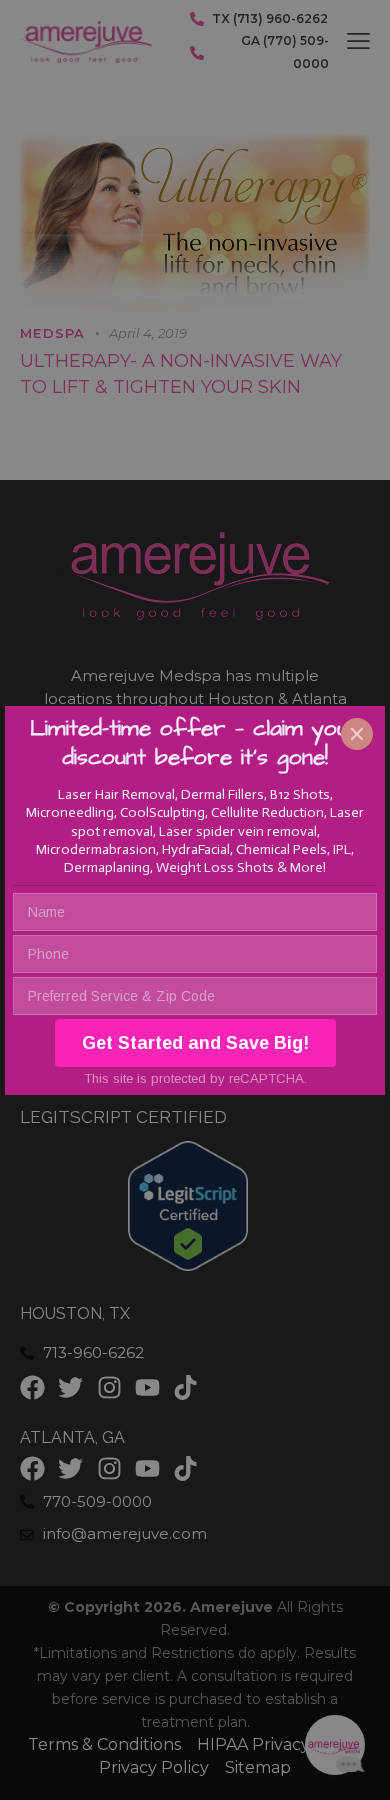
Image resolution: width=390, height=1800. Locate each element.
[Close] (357, 734)
